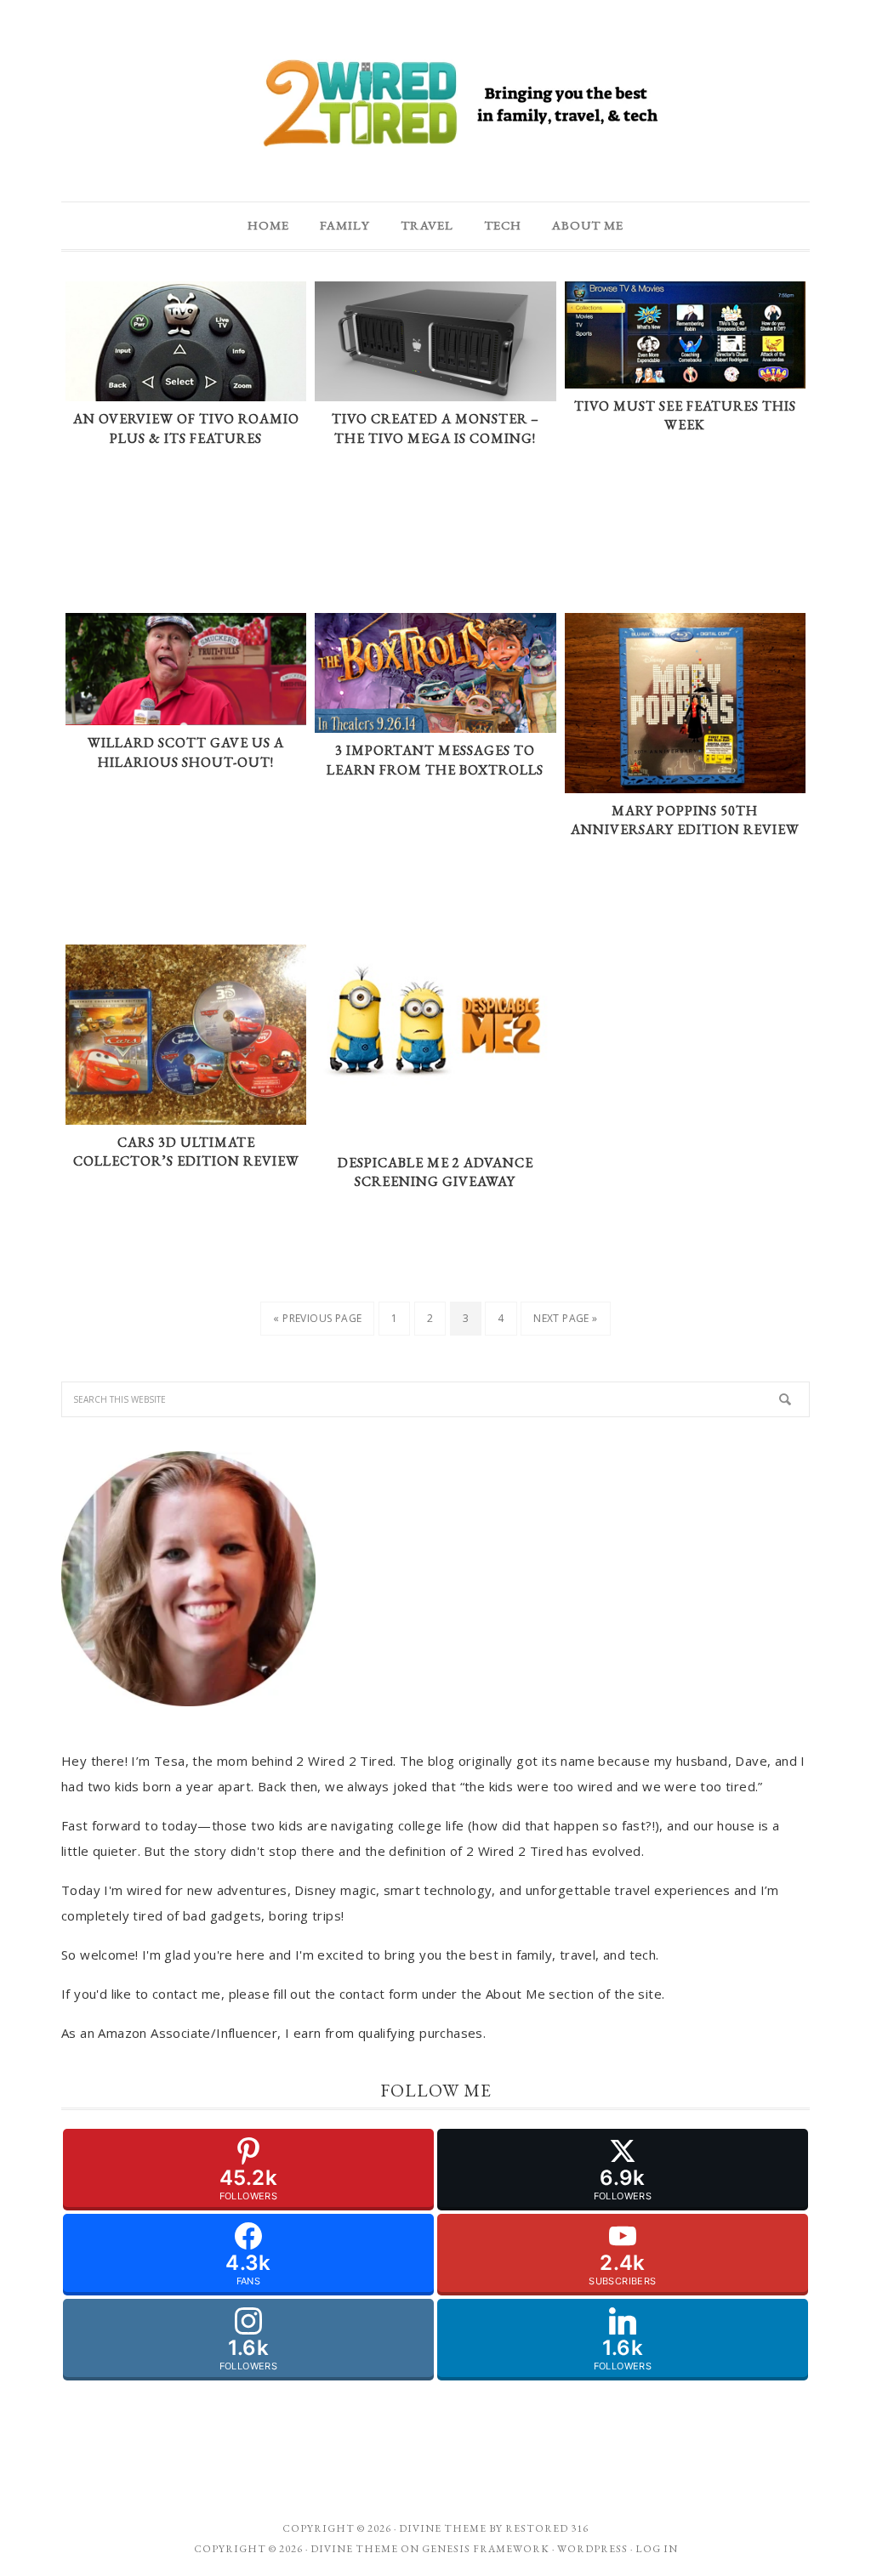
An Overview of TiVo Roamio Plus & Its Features (186, 428)
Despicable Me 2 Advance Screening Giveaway (435, 1172)
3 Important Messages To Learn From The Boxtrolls (435, 760)
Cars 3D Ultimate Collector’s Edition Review (186, 1152)
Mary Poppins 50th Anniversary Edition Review (685, 820)
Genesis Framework (486, 2549)
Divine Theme (354, 2549)
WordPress (592, 2549)
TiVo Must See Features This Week (685, 416)
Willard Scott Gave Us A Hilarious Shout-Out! (186, 752)
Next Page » (565, 1318)
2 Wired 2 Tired (435, 105)
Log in (657, 2549)
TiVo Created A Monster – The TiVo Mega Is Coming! (435, 428)
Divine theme (443, 2528)
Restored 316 (547, 2528)
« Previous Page (317, 1318)
